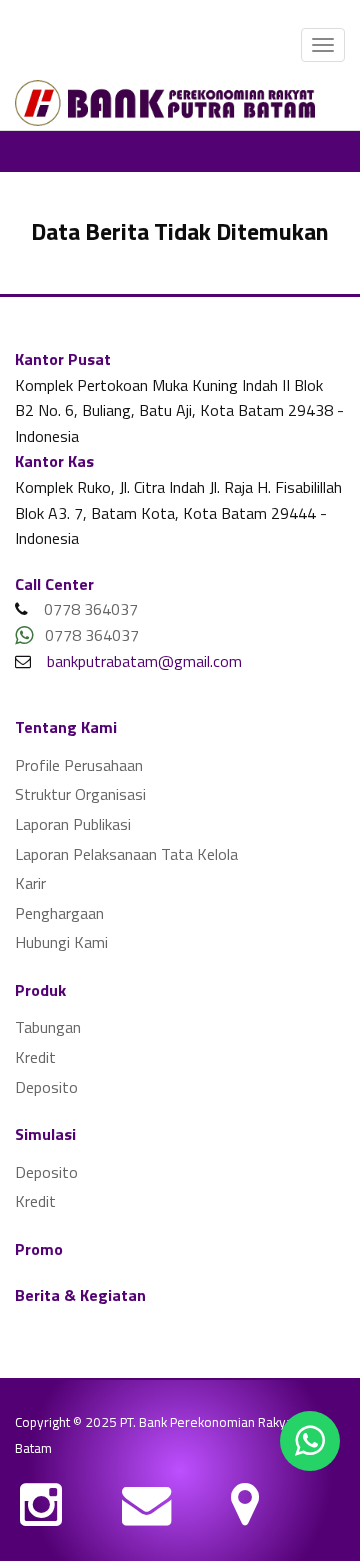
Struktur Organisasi (80, 794)
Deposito (46, 1087)
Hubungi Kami (61, 942)
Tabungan (48, 1027)
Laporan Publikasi (73, 824)
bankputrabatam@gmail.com (138, 661)
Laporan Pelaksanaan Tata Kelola (126, 854)
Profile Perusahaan (79, 765)
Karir (30, 883)
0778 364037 (91, 609)
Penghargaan (59, 913)
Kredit (35, 1057)
